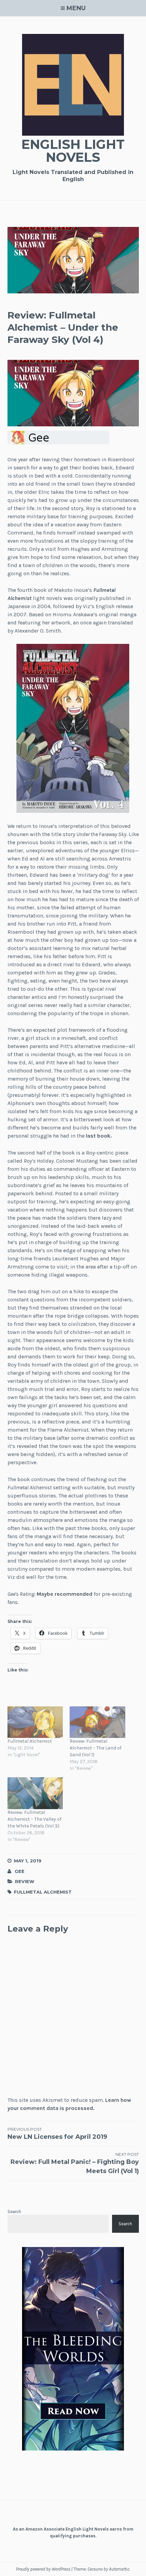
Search (14, 2212)
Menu (76, 8)
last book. (99, 1136)
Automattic (119, 2569)
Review (25, 1881)
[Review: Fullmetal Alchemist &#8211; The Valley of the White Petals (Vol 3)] (35, 1793)
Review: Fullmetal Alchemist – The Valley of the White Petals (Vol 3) (34, 1819)
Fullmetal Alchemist (30, 1741)
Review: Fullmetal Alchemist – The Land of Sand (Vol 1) (96, 1748)
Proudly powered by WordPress (43, 2569)
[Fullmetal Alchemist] (35, 1722)
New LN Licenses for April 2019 (57, 2134)
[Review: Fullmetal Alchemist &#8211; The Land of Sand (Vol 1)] (97, 1722)
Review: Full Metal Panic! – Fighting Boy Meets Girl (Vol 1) (75, 2163)
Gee (20, 1871)
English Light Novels (73, 151)
